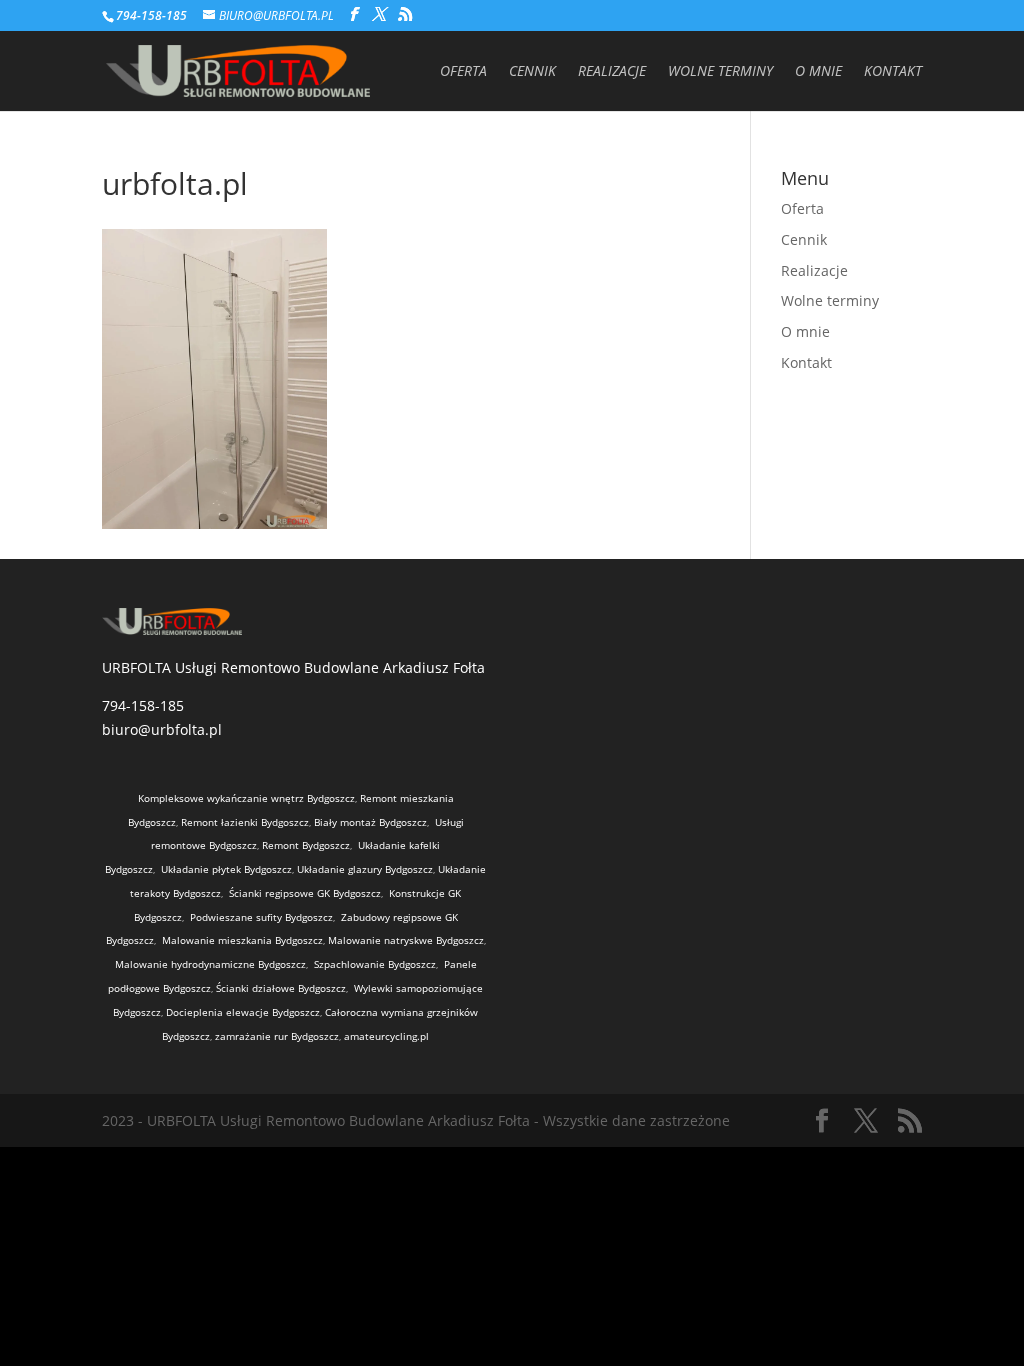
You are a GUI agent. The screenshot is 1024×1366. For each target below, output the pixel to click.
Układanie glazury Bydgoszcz (365, 869)
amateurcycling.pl (386, 1036)
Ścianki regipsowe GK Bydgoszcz (305, 893)
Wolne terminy (720, 72)
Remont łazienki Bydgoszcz (245, 822)
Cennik (532, 72)
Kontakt (893, 72)
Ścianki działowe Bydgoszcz (281, 988)
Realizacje (612, 72)
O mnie (818, 72)
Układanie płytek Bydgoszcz (226, 869)
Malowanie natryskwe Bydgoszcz (406, 940)
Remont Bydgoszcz (306, 845)
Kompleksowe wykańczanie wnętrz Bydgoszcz (246, 798)
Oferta (463, 72)
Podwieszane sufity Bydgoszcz (261, 917)
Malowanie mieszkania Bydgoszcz (242, 940)
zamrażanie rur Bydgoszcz (277, 1036)
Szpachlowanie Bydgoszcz (375, 964)
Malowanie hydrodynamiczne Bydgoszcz (210, 964)
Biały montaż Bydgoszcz (370, 822)
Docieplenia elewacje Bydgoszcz (243, 1012)
